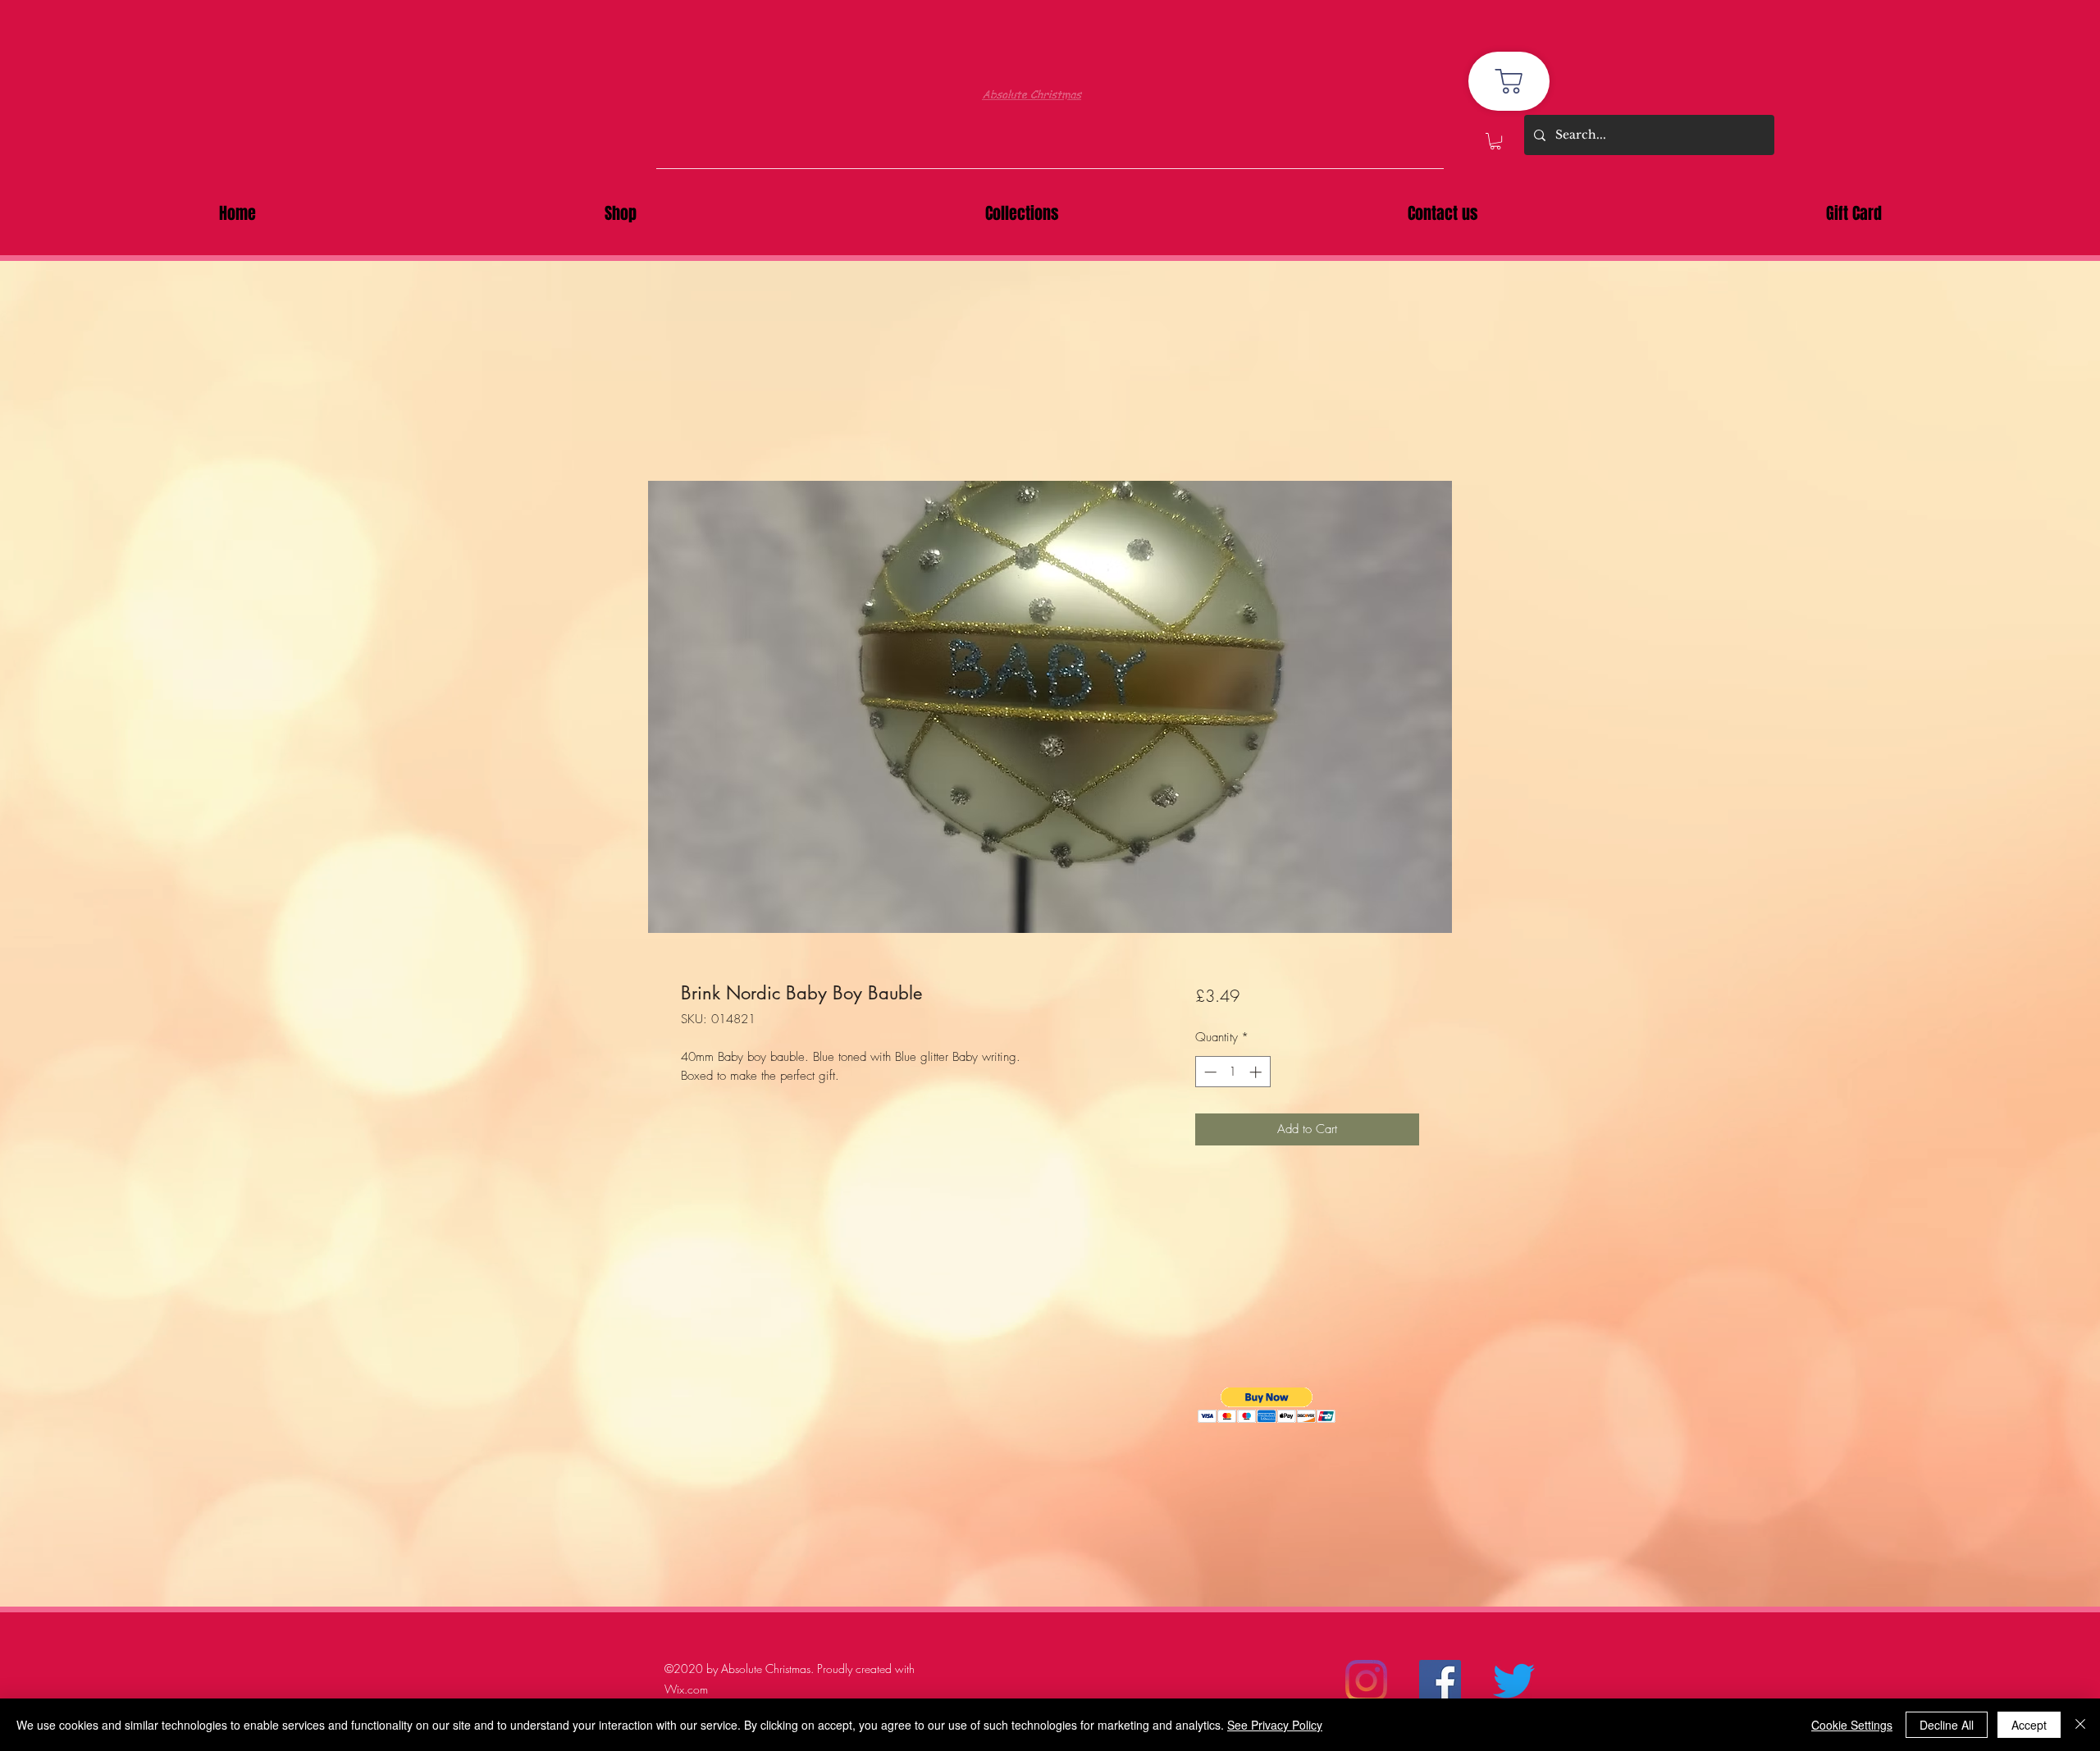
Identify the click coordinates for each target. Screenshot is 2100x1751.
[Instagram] (1366, 1681)
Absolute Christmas (1032, 91)
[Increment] (1257, 1072)
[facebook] (1440, 1681)
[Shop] (1509, 81)
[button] (1495, 141)
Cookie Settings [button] (1852, 1725)
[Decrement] (1209, 1072)
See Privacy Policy (1275, 1725)
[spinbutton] (1233, 1072)
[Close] (2080, 1725)
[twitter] (1514, 1681)
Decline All (1947, 1725)
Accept (2029, 1725)
